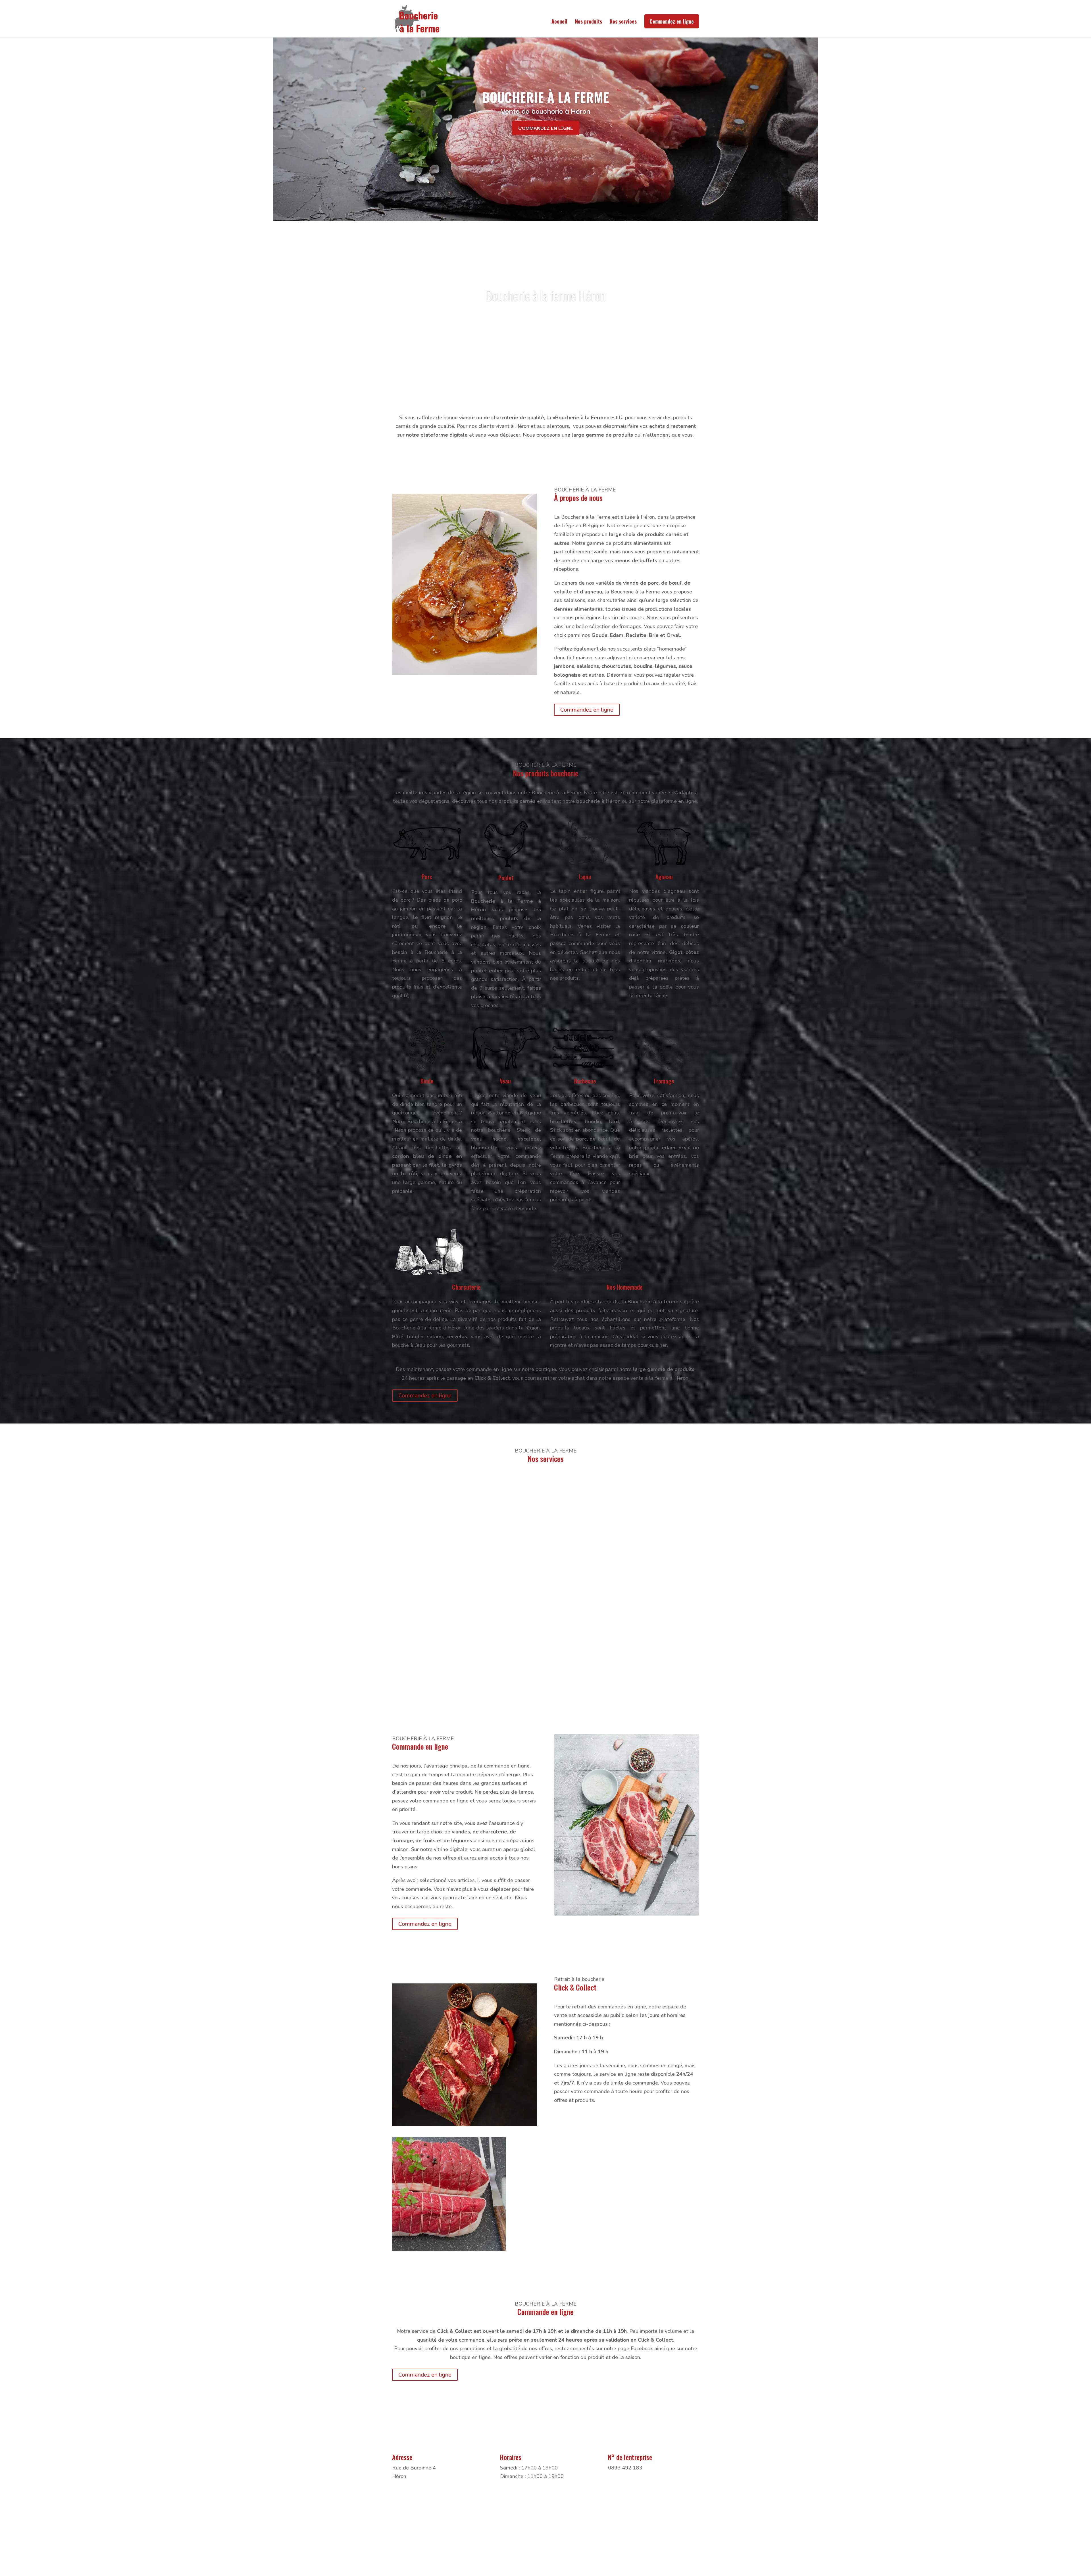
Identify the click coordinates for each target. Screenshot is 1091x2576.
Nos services (623, 22)
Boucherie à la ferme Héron (545, 295)
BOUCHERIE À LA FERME (546, 97)
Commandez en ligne (672, 21)
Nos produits (589, 22)
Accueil (559, 22)
